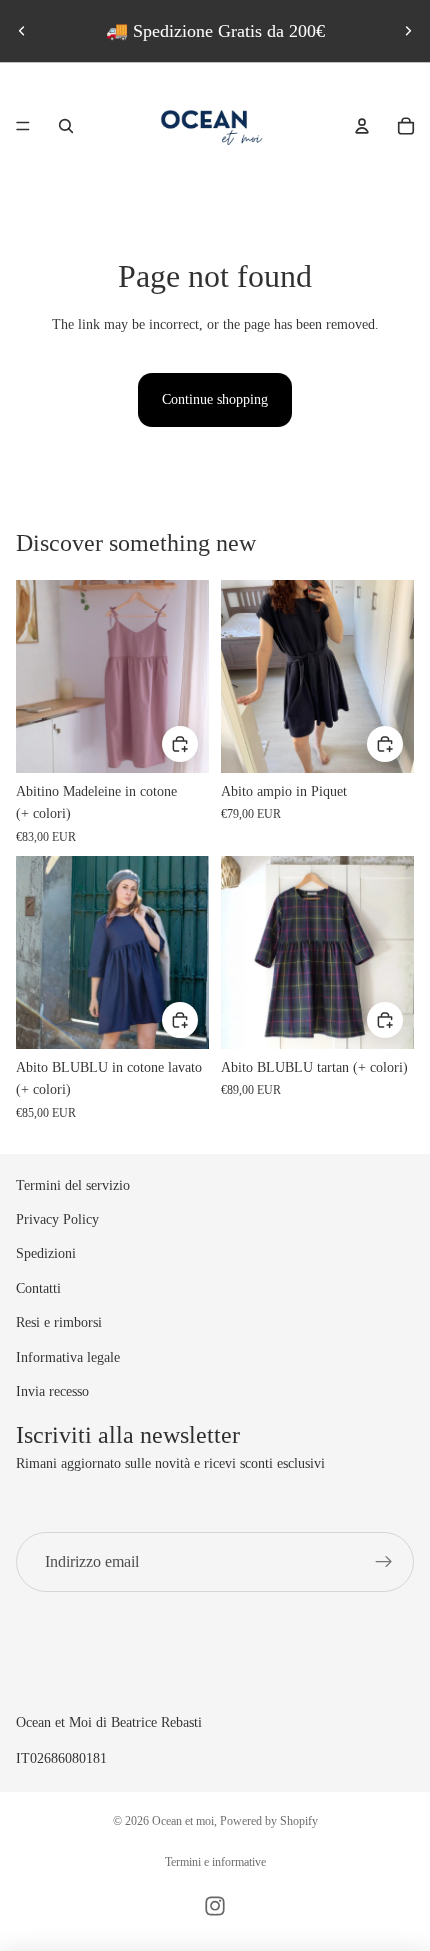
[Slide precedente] (22, 31)
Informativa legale (68, 1357)
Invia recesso (52, 1391)
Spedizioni (46, 1253)
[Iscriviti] (384, 1562)
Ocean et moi (183, 1821)
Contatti (38, 1288)
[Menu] (23, 126)
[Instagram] (215, 1906)
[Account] (362, 126)
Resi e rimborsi (59, 1322)
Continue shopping (215, 399)
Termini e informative (215, 1862)
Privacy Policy (57, 1219)
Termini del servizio (73, 1185)
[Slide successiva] (408, 31)
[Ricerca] (66, 126)
